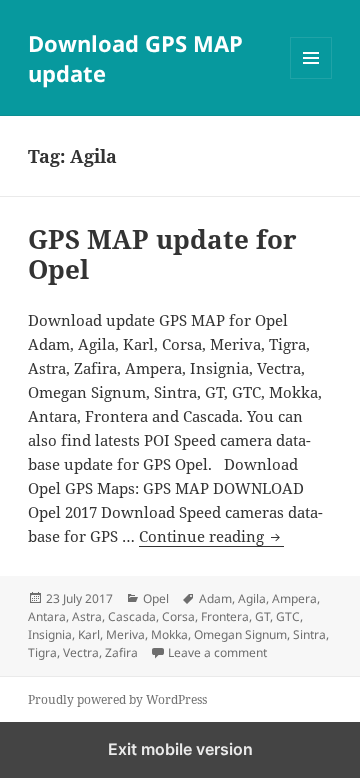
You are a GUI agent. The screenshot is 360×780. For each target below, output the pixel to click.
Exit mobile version (180, 749)
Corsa (178, 616)
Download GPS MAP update (135, 58)
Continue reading (211, 536)
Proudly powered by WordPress (117, 699)
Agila (252, 598)
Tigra (42, 652)
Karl (89, 634)
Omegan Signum (240, 634)
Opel (156, 598)
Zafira (121, 652)
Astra (87, 616)
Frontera (225, 616)
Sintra (309, 634)
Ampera (294, 598)
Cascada (132, 616)
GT (262, 616)
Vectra (81, 652)
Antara (47, 616)
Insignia (50, 634)
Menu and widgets (311, 78)
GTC (288, 616)
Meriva (125, 634)
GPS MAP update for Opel (162, 254)
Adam (215, 598)
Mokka (169, 634)
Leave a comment (217, 652)
